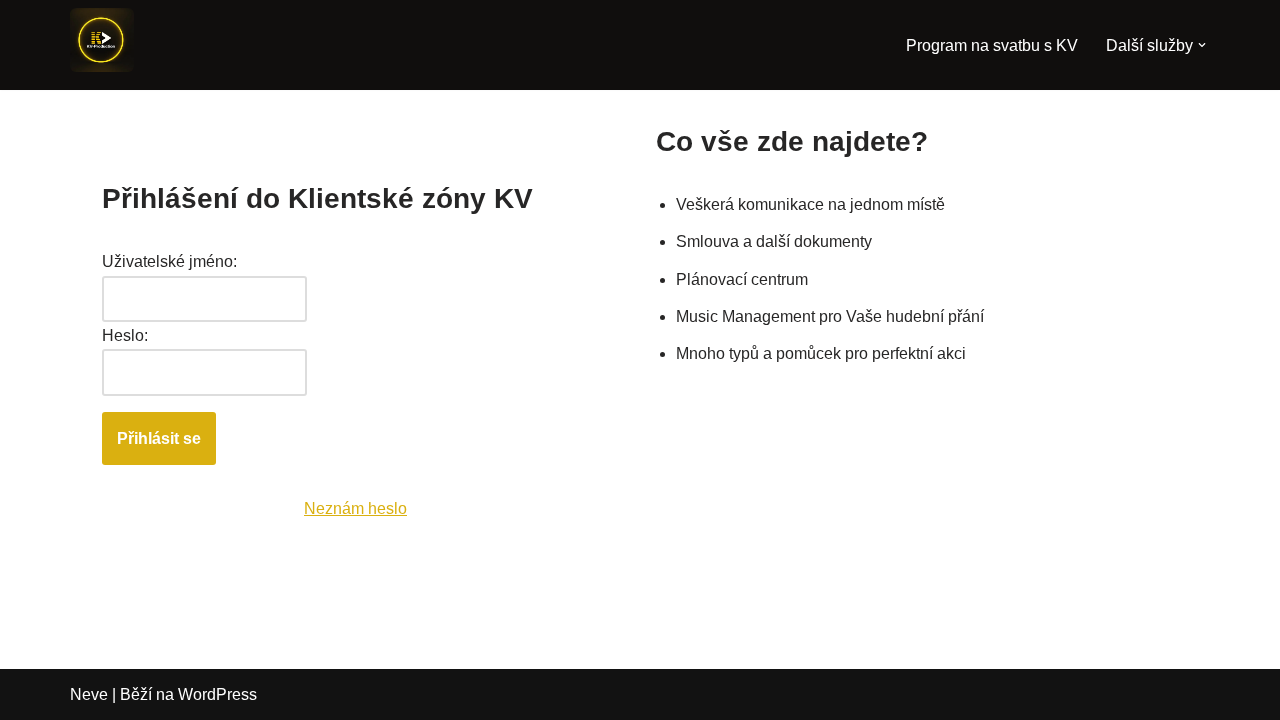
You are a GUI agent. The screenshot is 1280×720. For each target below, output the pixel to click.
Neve (89, 694)
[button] (1202, 45)
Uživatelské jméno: (169, 261)
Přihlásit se (159, 438)
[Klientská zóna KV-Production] (102, 40)
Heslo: (125, 335)
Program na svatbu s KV (992, 45)
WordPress (217, 694)
